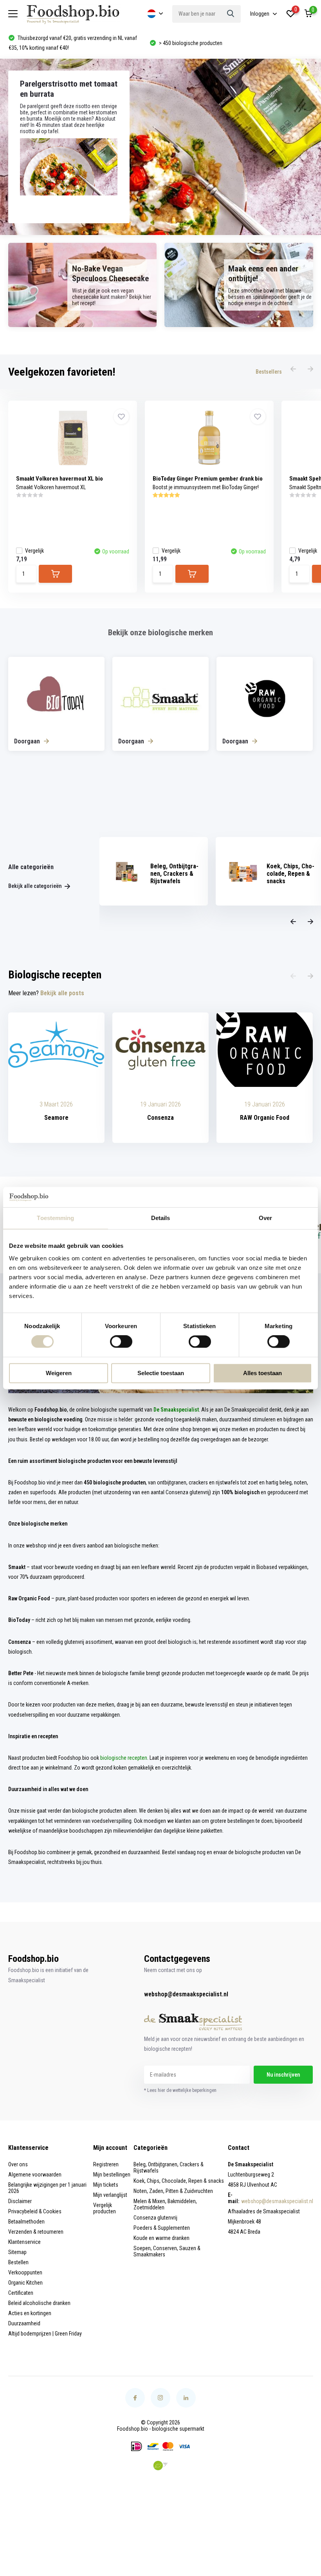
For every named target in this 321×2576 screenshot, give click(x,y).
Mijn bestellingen (112, 2175)
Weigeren (59, 1373)
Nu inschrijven (283, 2075)
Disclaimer (20, 2201)
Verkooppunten (25, 2272)
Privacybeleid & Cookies (35, 2211)
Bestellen (18, 2262)
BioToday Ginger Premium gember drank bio (208, 479)
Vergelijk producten (105, 2208)
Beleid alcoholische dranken (39, 2303)
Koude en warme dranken (161, 2238)
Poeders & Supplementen (162, 2228)
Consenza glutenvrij (155, 2218)
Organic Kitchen (25, 2283)
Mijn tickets (106, 2185)
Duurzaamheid (24, 2323)
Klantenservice (24, 2242)
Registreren (106, 2164)
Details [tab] (161, 1218)
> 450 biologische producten (49, 43)
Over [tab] (265, 1218)
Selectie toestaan (161, 1373)
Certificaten (21, 2293)
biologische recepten (124, 1758)
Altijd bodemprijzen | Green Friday (45, 2334)
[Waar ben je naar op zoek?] (231, 14)
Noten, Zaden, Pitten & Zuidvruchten (173, 2191)
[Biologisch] (160, 2466)
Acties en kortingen (30, 2313)
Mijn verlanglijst (110, 2195)
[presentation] (293, 369)
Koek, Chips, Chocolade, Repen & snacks (179, 2181)
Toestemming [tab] (55, 1218)
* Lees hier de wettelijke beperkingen (180, 2090)
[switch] (121, 1342)
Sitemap (17, 2252)
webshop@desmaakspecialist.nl (186, 1994)
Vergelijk (34, 551)
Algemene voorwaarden (35, 2175)
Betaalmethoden (26, 2222)
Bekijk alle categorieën (35, 886)
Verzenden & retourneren (36, 2232)
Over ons (18, 2164)
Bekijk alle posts (62, 993)
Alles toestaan (262, 1373)
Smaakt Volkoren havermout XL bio (60, 479)
